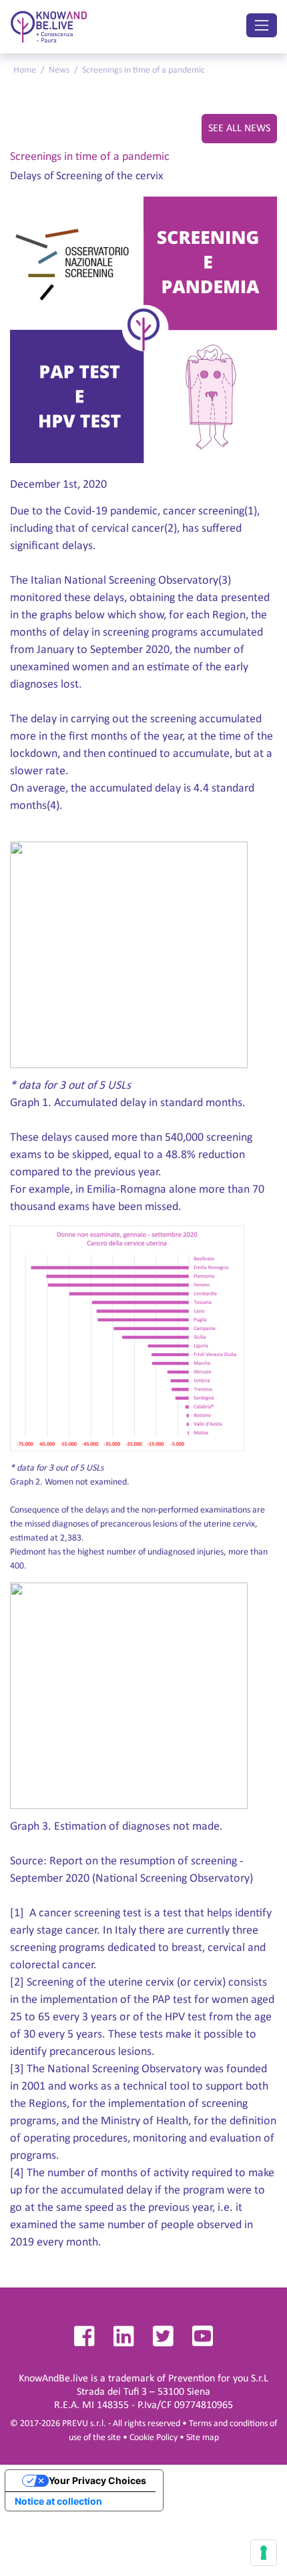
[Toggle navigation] (262, 25)
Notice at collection (58, 2501)
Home (25, 70)
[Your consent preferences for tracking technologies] (264, 2553)
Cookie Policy (154, 2438)
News (59, 70)
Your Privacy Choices (97, 2480)
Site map (203, 2438)
